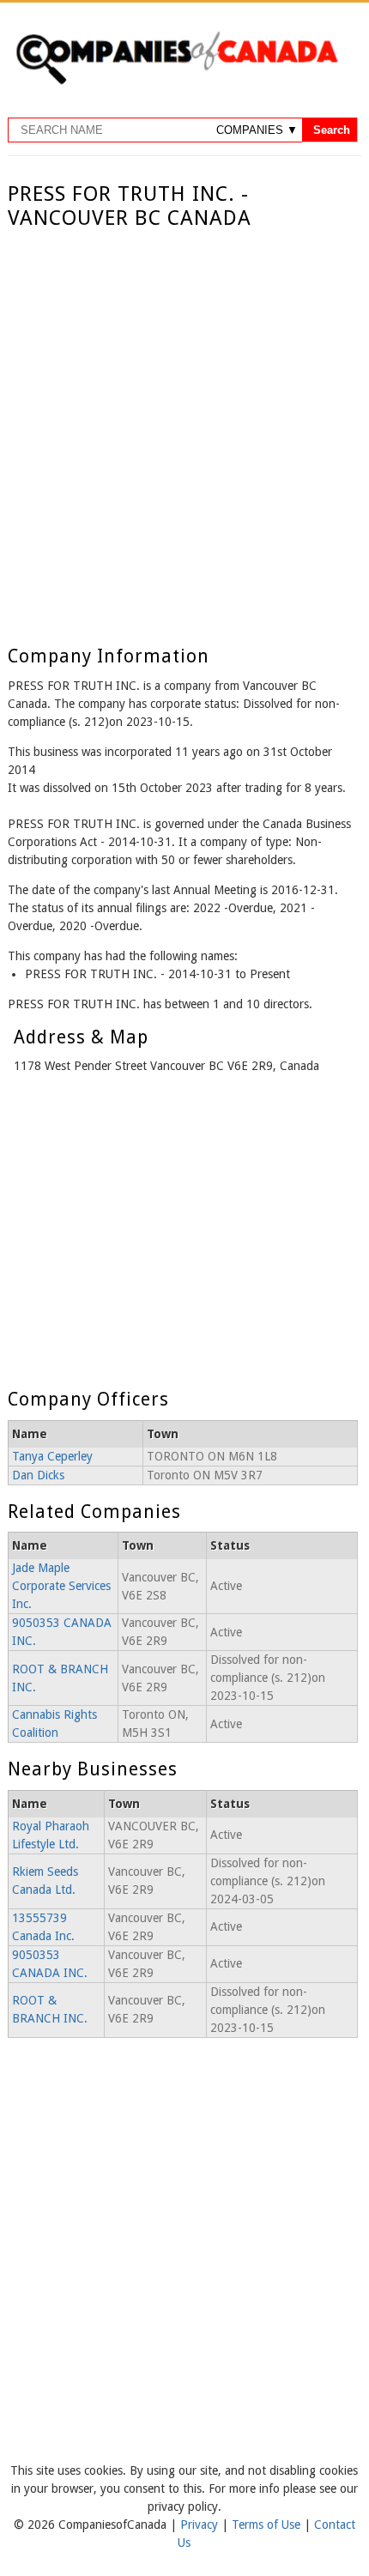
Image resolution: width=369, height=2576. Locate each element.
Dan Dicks (38, 1475)
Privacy (201, 2525)
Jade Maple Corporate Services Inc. (61, 1586)
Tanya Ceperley (52, 1456)
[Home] (177, 82)
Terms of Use (268, 2525)
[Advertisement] (184, 424)
